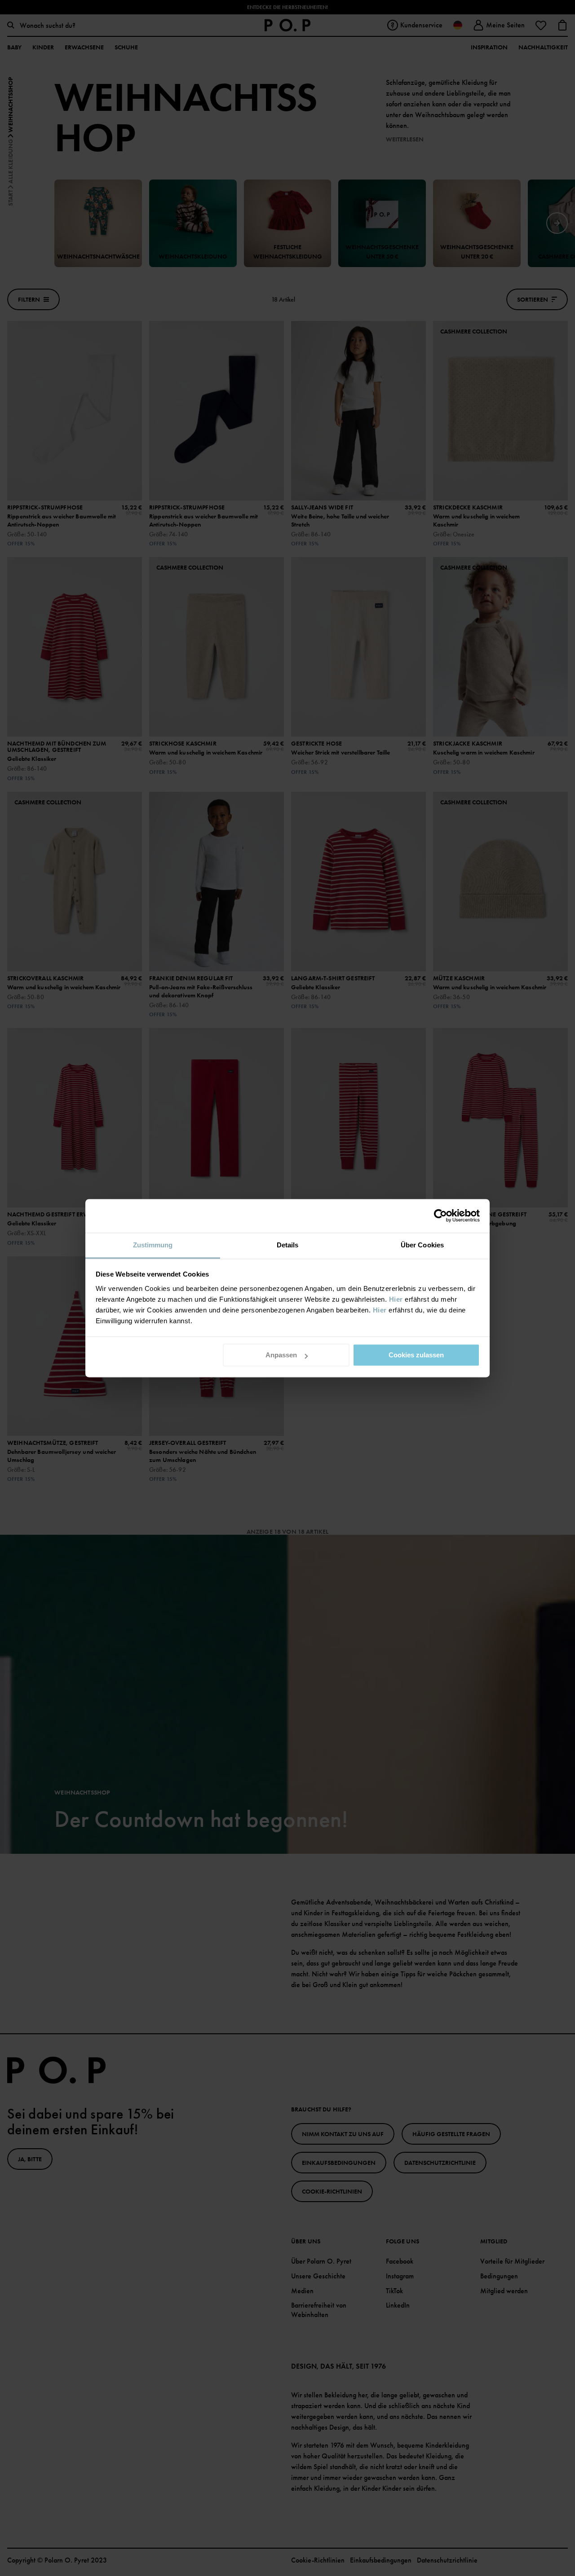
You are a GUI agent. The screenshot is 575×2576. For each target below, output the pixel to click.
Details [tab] (288, 1245)
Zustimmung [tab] (153, 1245)
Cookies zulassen (416, 1355)
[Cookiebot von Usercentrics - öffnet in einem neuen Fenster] (440, 1216)
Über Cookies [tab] (422, 1245)
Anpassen (281, 1355)
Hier (396, 1299)
